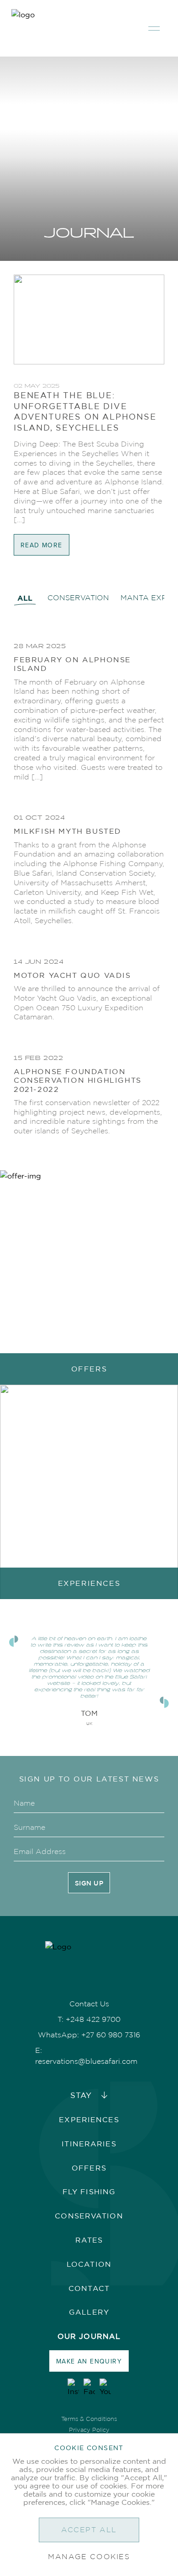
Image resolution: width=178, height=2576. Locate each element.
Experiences (89, 2119)
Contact (89, 2288)
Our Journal (89, 2336)
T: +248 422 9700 (89, 2019)
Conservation (89, 2216)
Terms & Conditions (89, 2419)
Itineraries (89, 2144)
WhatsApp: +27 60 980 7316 (89, 2035)
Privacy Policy (89, 2430)
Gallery (89, 2312)
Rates (89, 2240)
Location (89, 2264)
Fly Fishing (89, 2192)
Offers (89, 2168)
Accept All (89, 2530)
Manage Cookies (89, 2557)
